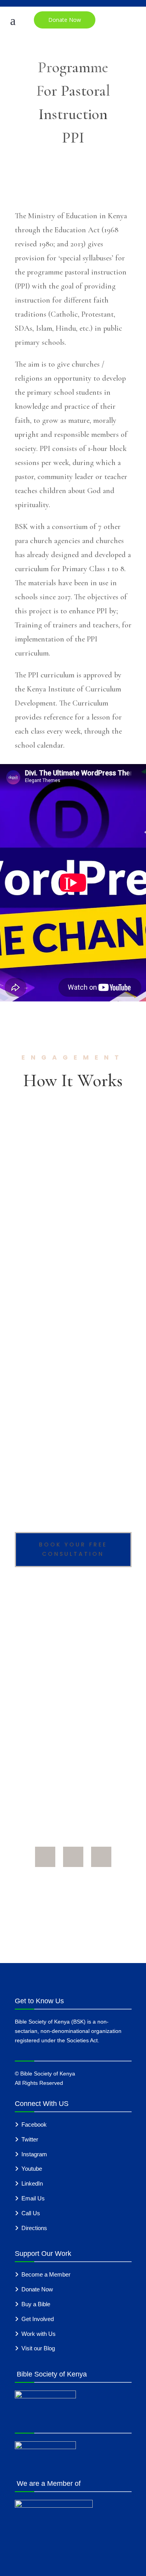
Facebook (34, 2124)
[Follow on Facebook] (45, 1857)
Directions (34, 2228)
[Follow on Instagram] (101, 1857)
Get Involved (38, 2319)
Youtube (32, 2169)
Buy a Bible (36, 2304)
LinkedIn (32, 2183)
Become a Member (46, 2274)
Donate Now (65, 20)
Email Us (33, 2198)
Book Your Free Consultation (73, 1549)
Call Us (31, 2213)
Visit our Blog (38, 2348)
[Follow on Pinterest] (73, 1857)
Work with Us (39, 2334)
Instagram (34, 2154)
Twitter (30, 2139)
